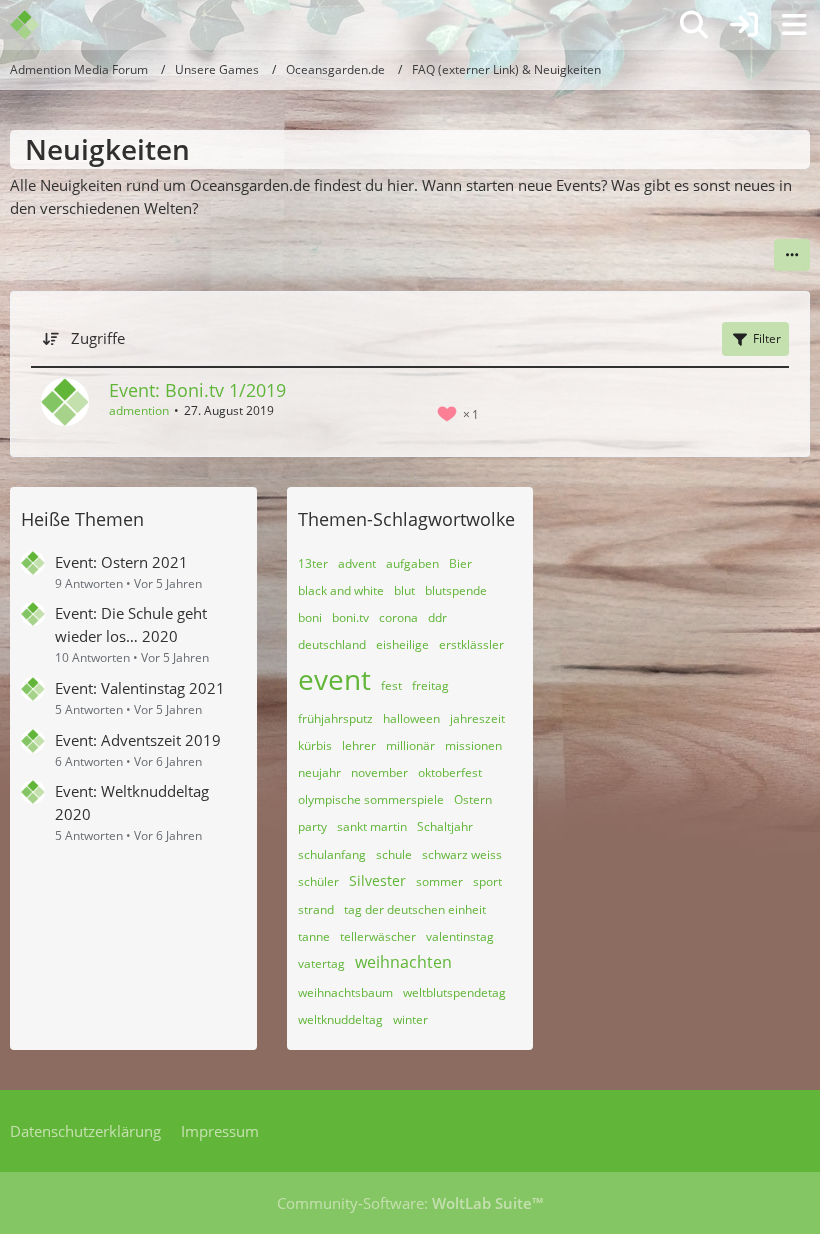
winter (410, 1019)
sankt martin (372, 826)
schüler (318, 881)
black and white (341, 590)
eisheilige (402, 644)
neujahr (319, 772)
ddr (437, 617)
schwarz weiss (462, 854)
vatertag (321, 963)
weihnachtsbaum (345, 992)
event (334, 679)
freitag (430, 685)
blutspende (456, 590)
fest (391, 685)
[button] (792, 255)
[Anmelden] (744, 25)
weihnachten (403, 962)
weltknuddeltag (340, 1019)
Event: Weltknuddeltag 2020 (132, 802)
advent (357, 563)
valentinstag (460, 936)
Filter (767, 338)
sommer (439, 881)
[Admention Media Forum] (37, 25)
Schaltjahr (445, 826)
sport (487, 881)
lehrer (359, 745)
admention (139, 410)
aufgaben (412, 563)
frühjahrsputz (335, 718)
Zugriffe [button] (98, 338)
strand (316, 909)
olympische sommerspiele (371, 799)
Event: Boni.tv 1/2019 (197, 390)
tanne (314, 936)
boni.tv (350, 617)
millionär (410, 745)
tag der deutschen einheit (415, 909)
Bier (460, 563)
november (379, 772)
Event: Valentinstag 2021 (140, 688)
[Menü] (794, 25)
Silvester (377, 880)
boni (310, 617)
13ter (313, 563)
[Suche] (694, 25)
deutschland (332, 644)
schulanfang (332, 854)
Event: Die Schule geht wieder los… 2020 (131, 624)
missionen (473, 745)
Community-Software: (410, 1203)
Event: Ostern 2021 (121, 562)
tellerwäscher (378, 936)
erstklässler (471, 644)
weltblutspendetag (454, 992)
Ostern (473, 799)
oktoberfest (450, 772)
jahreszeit (477, 718)
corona (398, 617)
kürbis (315, 745)
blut (404, 590)
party (312, 826)
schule (394, 854)
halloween (411, 718)
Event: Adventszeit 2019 (138, 740)
